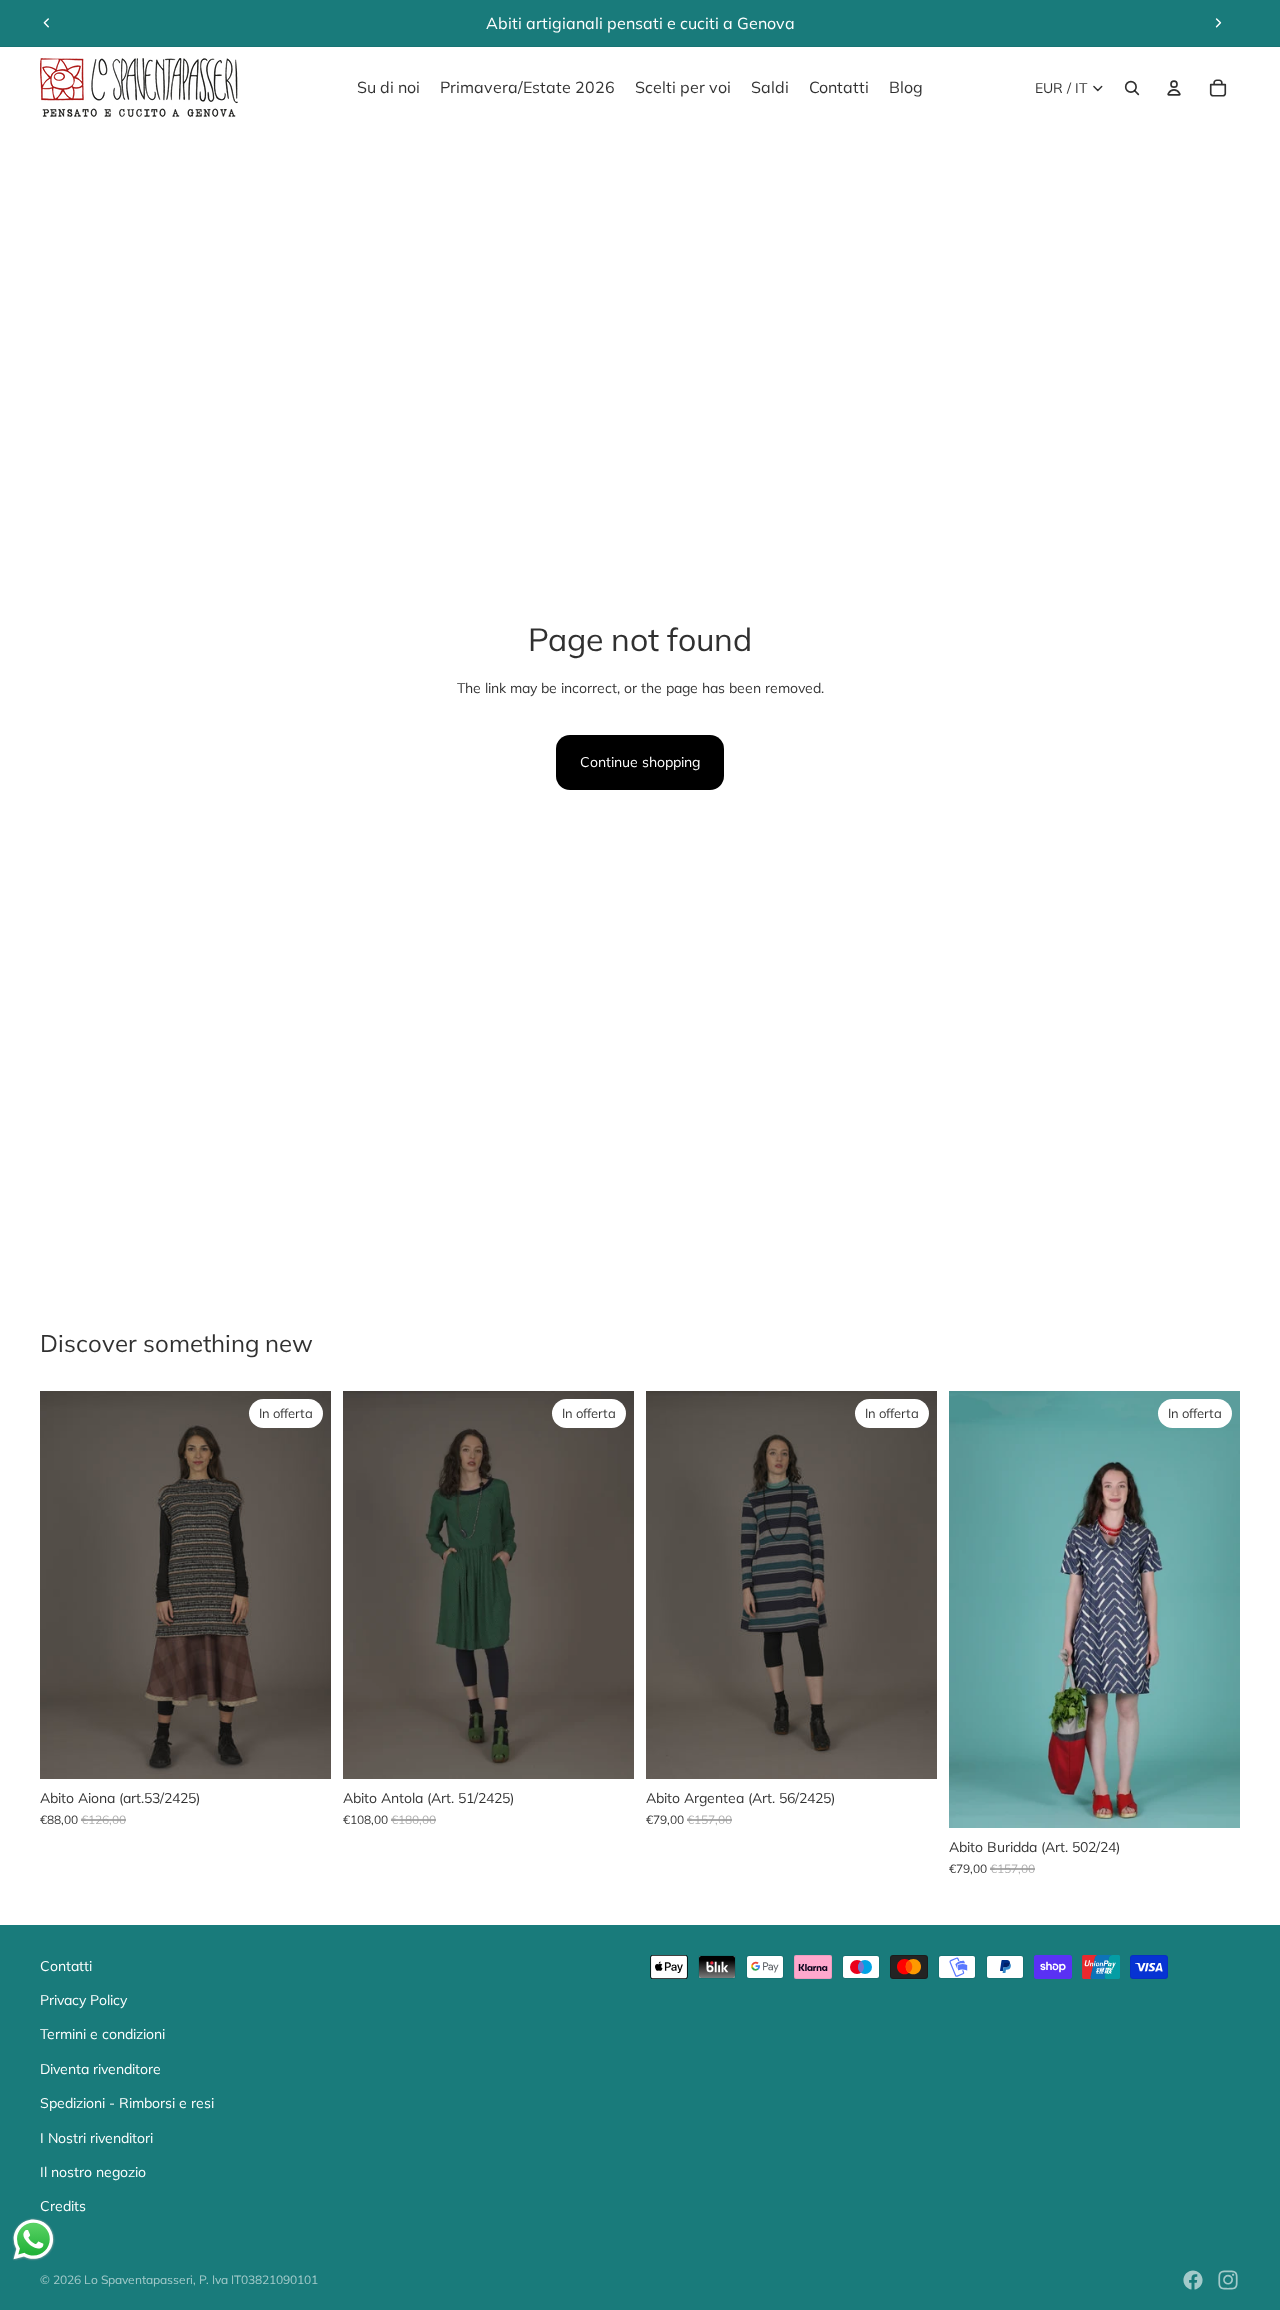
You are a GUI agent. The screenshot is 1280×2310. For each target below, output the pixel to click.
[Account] (1174, 88)
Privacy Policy (83, 2000)
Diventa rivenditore (100, 2069)
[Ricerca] (1132, 88)
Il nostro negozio (93, 2172)
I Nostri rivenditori (96, 2138)
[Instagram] (1228, 2280)
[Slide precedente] (47, 23)
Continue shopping (640, 762)
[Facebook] (1193, 2280)
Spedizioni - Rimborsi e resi (127, 2103)
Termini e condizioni (102, 2034)
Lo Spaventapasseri (138, 2279)
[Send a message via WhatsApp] (33, 2239)
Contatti (66, 1966)
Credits (63, 2206)
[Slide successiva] (1218, 23)
